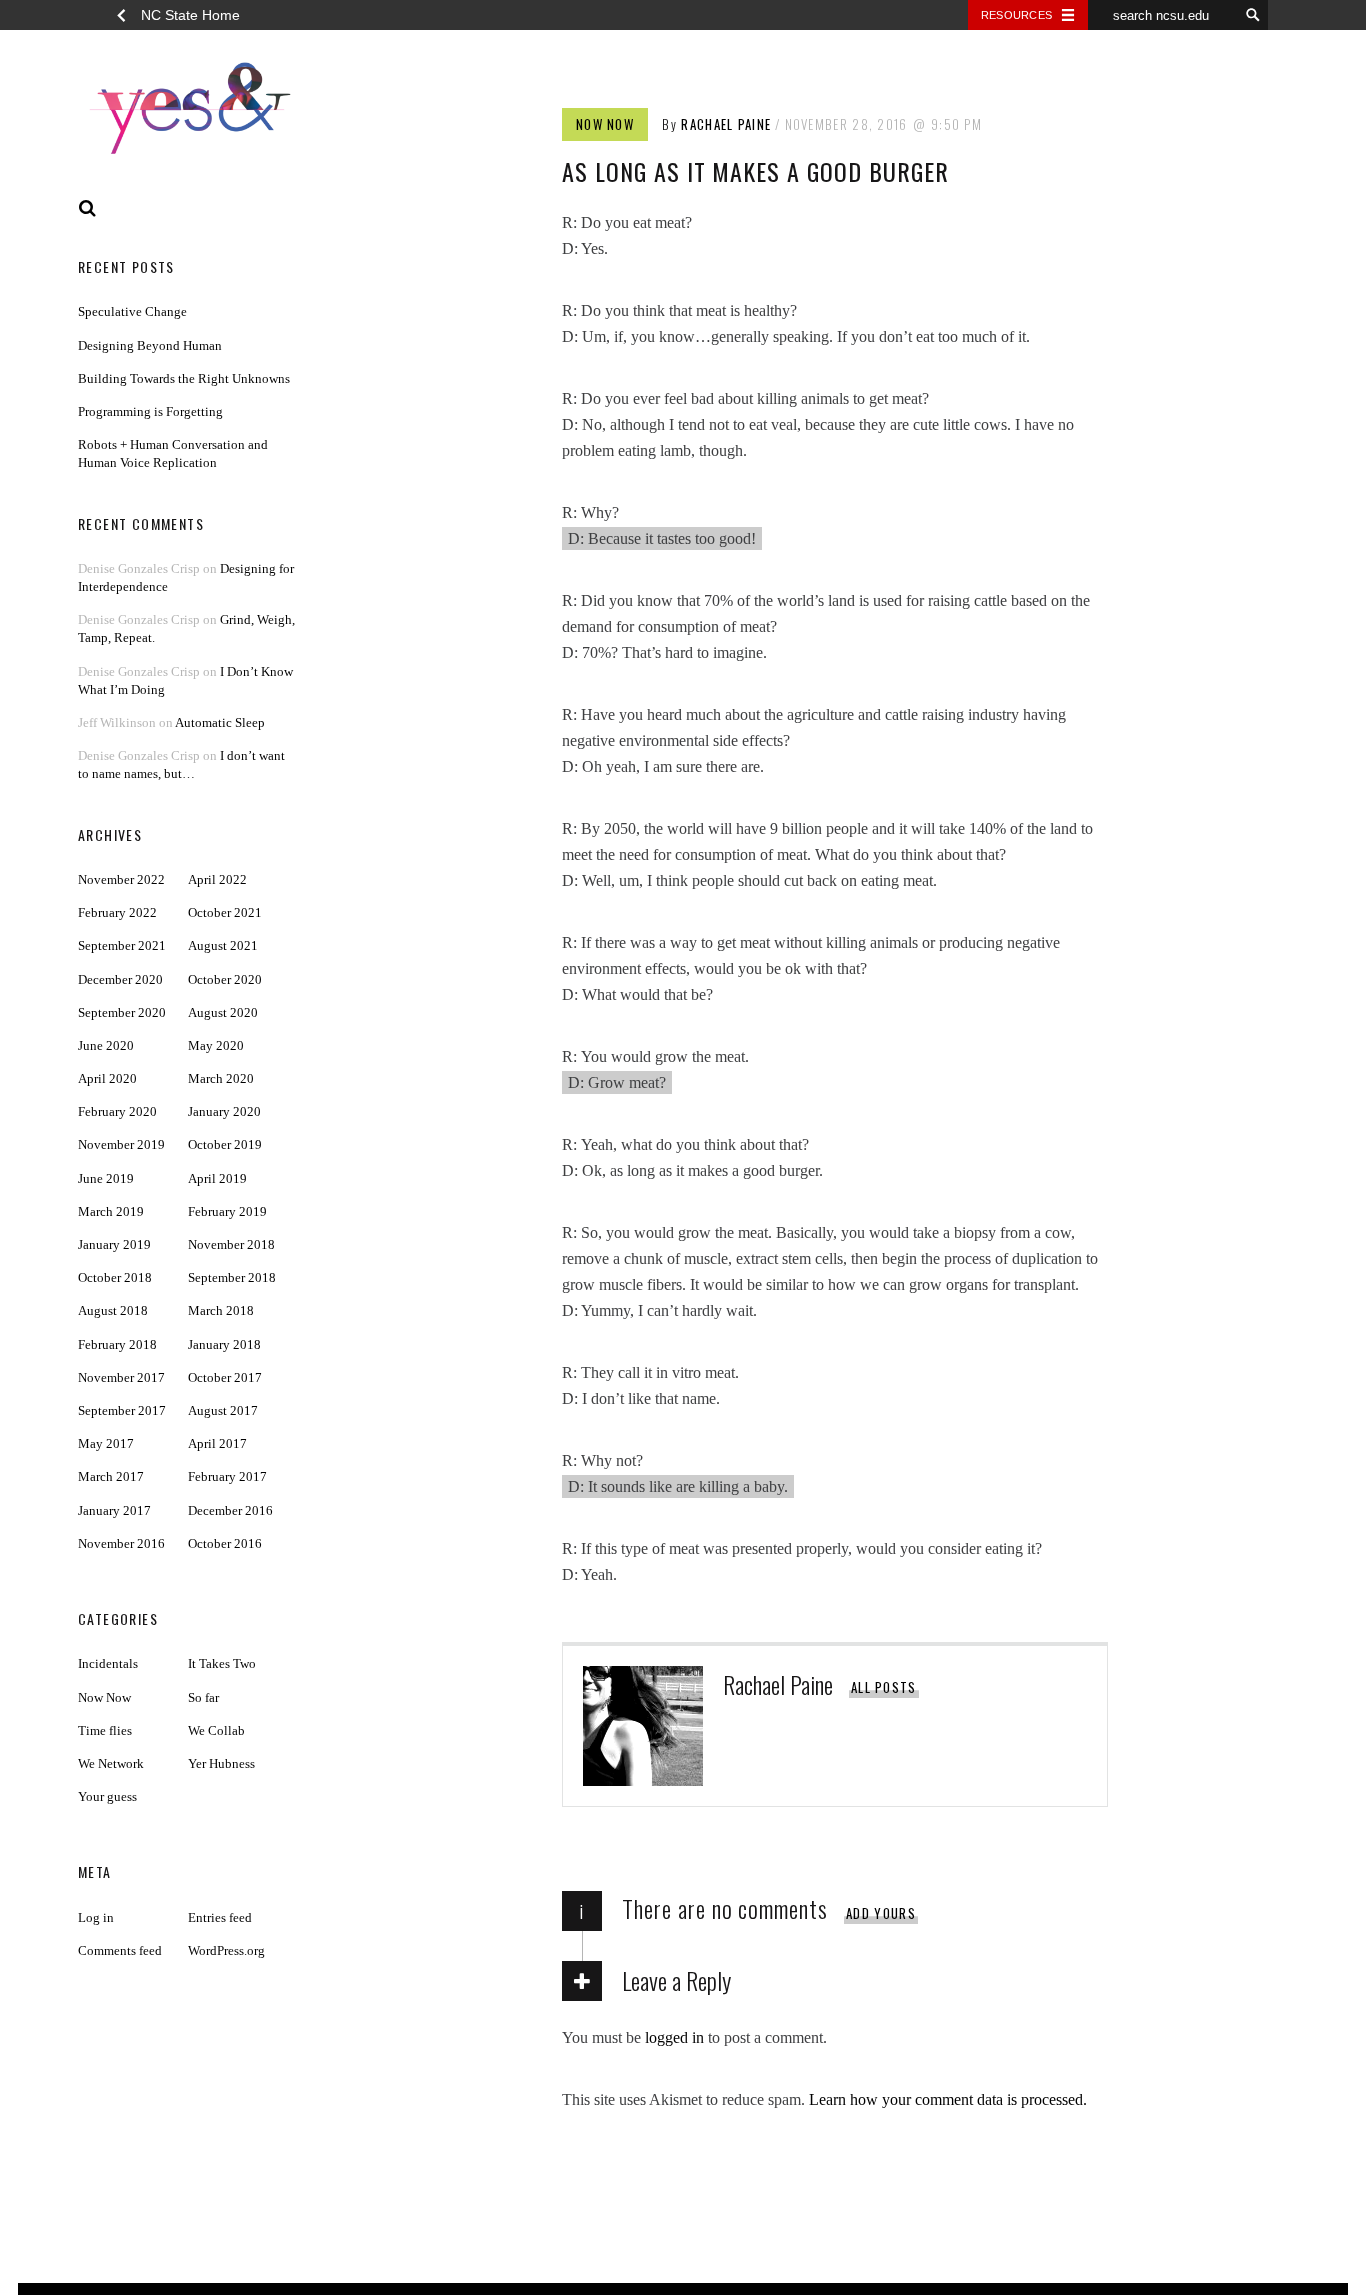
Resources (1016, 15)
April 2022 (217, 879)
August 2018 (113, 1310)
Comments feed (120, 1950)
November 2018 (231, 1244)
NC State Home (190, 15)
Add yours (881, 1913)
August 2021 (223, 945)
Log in (96, 1917)
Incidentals (108, 1663)
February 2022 (117, 912)
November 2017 (121, 1377)
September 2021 (122, 945)
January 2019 (114, 1244)
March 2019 (111, 1211)
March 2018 (221, 1310)
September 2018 (232, 1277)
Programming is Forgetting (150, 411)
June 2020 (106, 1045)
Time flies (105, 1730)
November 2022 (121, 879)
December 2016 (230, 1510)
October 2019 (225, 1144)
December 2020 (120, 979)
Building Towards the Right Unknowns (184, 378)
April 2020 (107, 1078)
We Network (111, 1763)
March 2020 (221, 1078)
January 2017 (114, 1510)
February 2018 (117, 1344)
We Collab (216, 1730)
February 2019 (227, 1211)
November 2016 (121, 1543)
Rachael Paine (726, 124)
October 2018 (115, 1277)
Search (88, 208)
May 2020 (216, 1045)
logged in (674, 2037)
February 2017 (227, 1476)
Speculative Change (132, 311)
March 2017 (111, 1476)
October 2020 (225, 979)
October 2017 (225, 1377)
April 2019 (217, 1178)
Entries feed (220, 1917)
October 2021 (225, 912)
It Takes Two (222, 1663)
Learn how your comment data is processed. (948, 2099)
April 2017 (217, 1443)
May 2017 (106, 1443)
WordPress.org (226, 1950)
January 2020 (224, 1111)
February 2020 (117, 1111)
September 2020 (122, 1012)
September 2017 (122, 1410)
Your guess (107, 1796)
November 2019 (121, 1144)
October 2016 (225, 1543)
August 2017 (223, 1410)
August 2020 (223, 1012)
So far (203, 1697)
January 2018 (224, 1344)
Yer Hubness (221, 1763)
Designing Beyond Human (150, 345)
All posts (884, 1687)
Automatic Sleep (220, 722)
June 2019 (106, 1178)
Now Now (605, 124)
